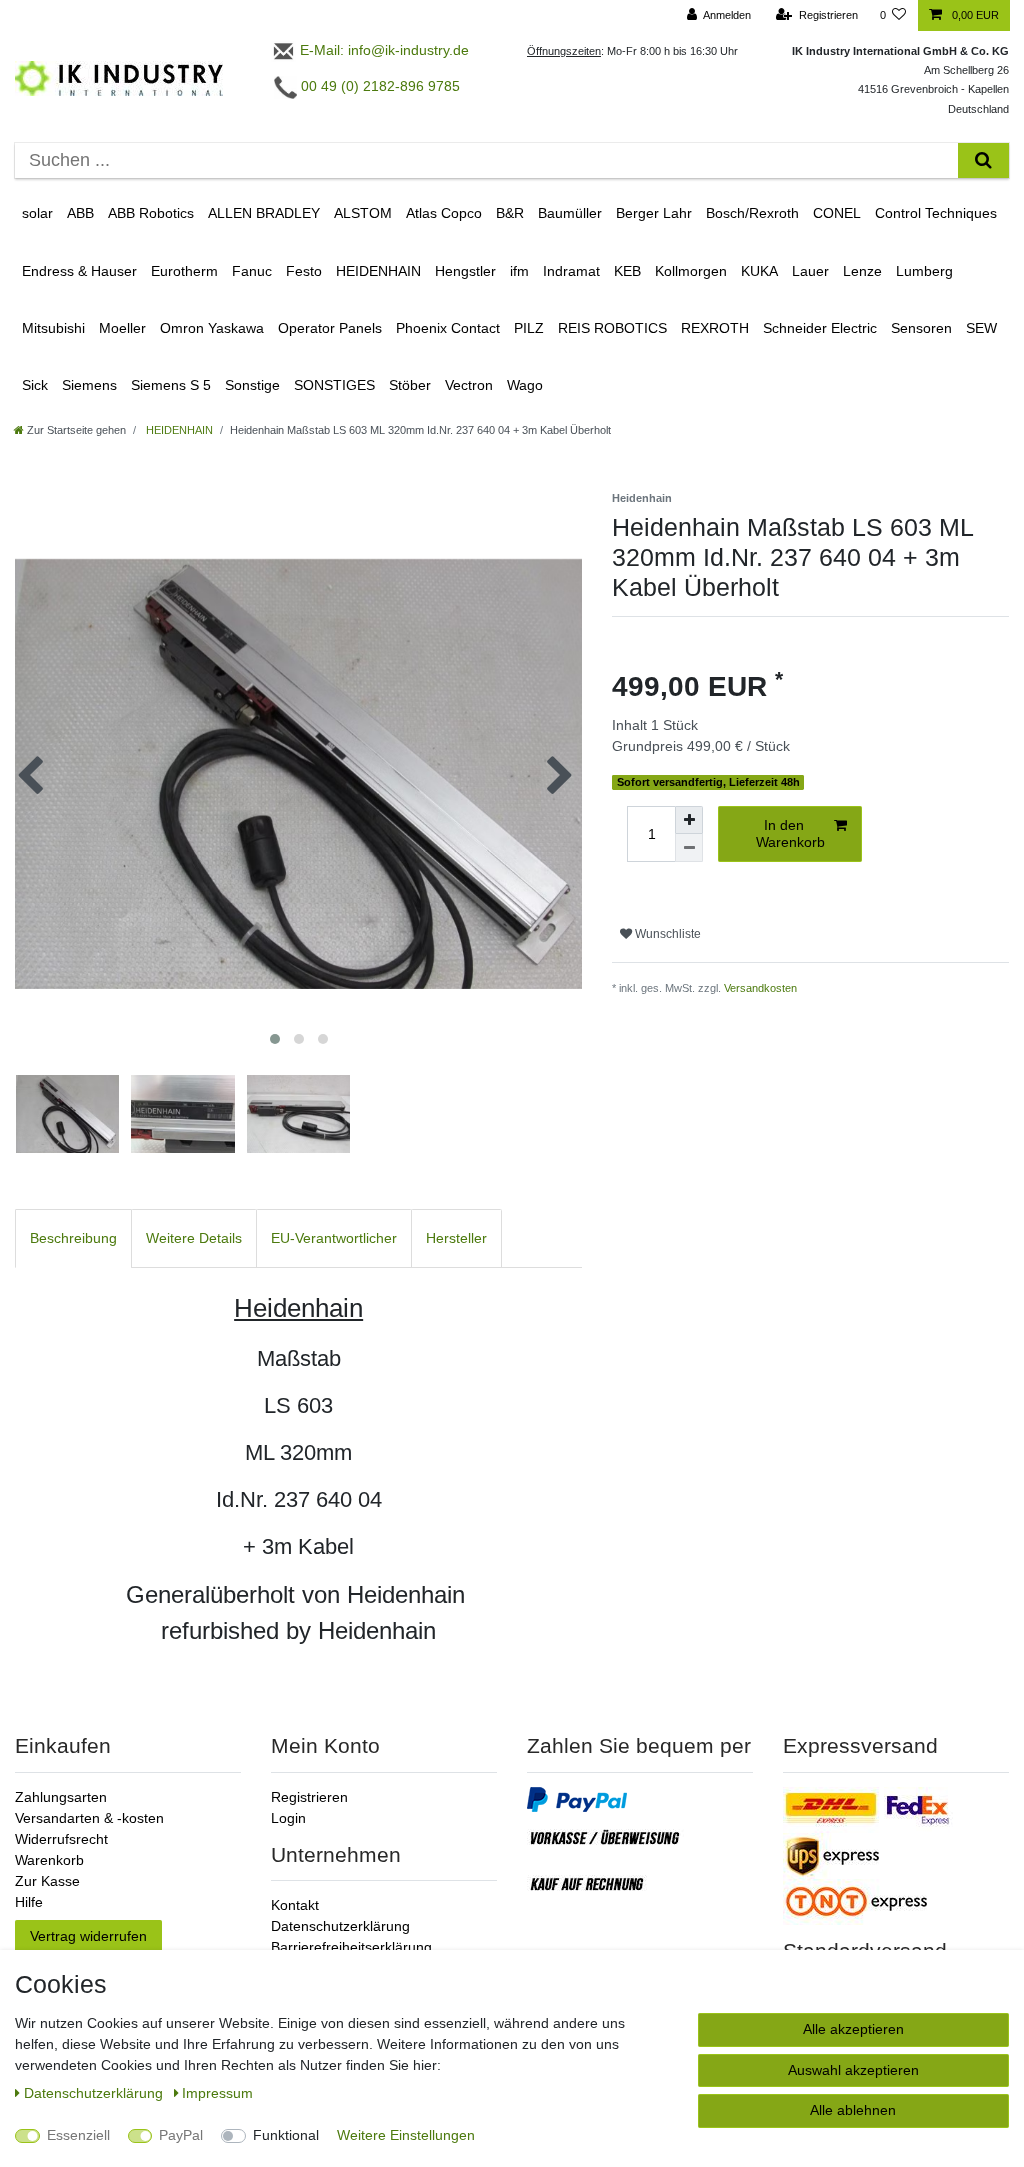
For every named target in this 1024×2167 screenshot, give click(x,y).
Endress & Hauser (79, 271)
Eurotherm (184, 271)
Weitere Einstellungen (406, 2135)
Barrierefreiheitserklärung (351, 1947)
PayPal (181, 2135)
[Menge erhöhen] (689, 820)
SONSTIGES (334, 385)
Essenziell (78, 2135)
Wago (525, 385)
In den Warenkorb (790, 834)
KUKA (759, 271)
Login (288, 1818)
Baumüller (570, 213)
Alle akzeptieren (853, 2029)
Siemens (89, 385)
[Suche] (983, 160)
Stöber (410, 385)
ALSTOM (363, 213)
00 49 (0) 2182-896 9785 (378, 86)
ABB (80, 213)
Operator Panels (330, 328)
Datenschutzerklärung (340, 1926)
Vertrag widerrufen (88, 1936)
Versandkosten (760, 988)
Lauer (810, 271)
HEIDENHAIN (378, 271)
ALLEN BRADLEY (264, 213)
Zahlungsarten (61, 1797)
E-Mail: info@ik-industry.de (382, 50)
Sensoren (921, 328)
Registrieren (309, 1797)
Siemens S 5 (171, 385)
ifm (519, 271)
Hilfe (29, 1902)
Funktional (286, 2135)
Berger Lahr (654, 213)
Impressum (217, 2093)
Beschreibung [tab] (73, 1238)
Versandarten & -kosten (89, 1818)
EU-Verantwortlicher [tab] (334, 1238)
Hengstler (465, 271)
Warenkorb (49, 1860)
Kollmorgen (691, 271)
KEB (627, 271)
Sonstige (252, 385)
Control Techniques (936, 213)
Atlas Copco (444, 213)
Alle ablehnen (853, 2110)
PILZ (529, 328)
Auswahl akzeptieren (853, 2070)
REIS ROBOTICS (612, 328)
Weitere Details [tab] (194, 1238)
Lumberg (924, 271)
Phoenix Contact (448, 328)
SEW (981, 328)
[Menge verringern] (689, 848)
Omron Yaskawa (212, 328)
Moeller (122, 328)
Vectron (469, 385)
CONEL (837, 213)
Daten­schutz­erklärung (95, 2093)
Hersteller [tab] (456, 1238)
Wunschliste (666, 934)
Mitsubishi (53, 328)
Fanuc (252, 271)
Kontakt (295, 1905)
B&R (510, 213)
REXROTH (715, 328)
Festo (304, 271)
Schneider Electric (820, 328)
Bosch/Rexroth (752, 213)
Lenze (862, 271)
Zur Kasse (47, 1881)
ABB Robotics (151, 213)
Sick (35, 385)
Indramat (571, 271)
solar (37, 213)
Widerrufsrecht (61, 1839)
